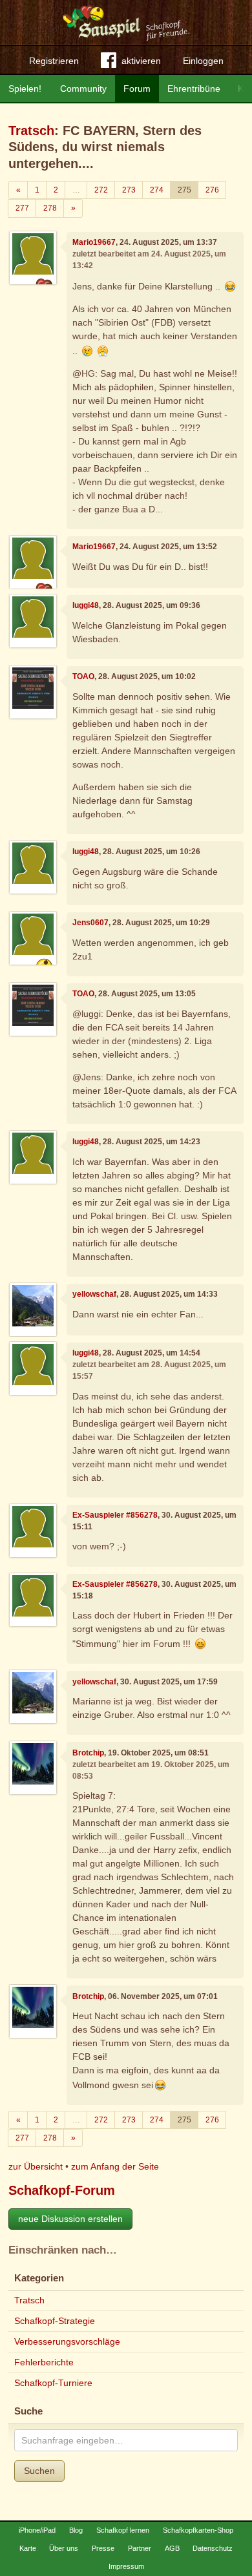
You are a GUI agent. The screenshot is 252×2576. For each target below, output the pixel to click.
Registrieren (54, 61)
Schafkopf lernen (123, 2530)
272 (101, 190)
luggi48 (86, 605)
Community (83, 89)
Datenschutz (213, 2548)
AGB (172, 2548)
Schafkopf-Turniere (53, 2383)
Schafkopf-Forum (62, 2190)
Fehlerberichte (44, 2362)
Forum (137, 89)
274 (157, 190)
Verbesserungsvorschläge (67, 2341)
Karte (28, 2548)
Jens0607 (90, 923)
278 (50, 208)
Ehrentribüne (194, 89)
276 (212, 190)
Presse (103, 2548)
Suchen (39, 2471)
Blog (76, 2530)
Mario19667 (94, 242)
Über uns (64, 2548)
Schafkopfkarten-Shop (198, 2530)
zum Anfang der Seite (115, 2166)
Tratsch (31, 131)
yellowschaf (94, 1294)
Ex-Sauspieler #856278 (115, 1515)
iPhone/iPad (37, 2530)
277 (22, 208)
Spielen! (25, 89)
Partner (140, 2548)
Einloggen (203, 61)
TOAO (83, 676)
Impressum (126, 2566)
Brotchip (88, 1753)
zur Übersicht (36, 2166)
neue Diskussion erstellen (70, 2219)
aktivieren (141, 61)
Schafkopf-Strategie (55, 2321)
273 (129, 190)
